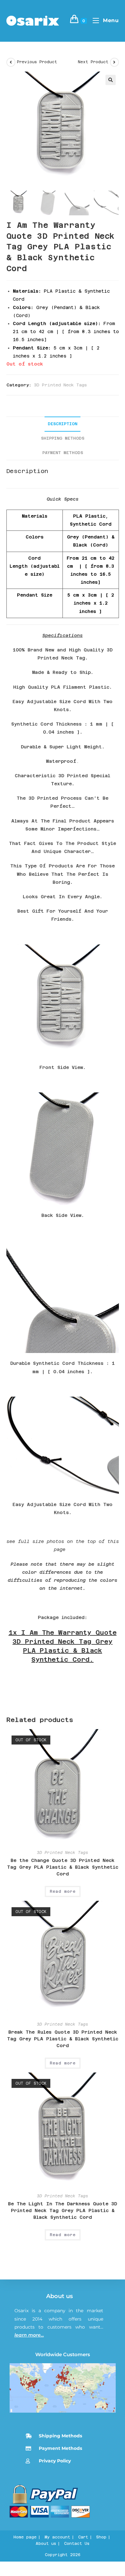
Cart (83, 2537)
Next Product (93, 62)
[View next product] (114, 62)
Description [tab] (63, 424)
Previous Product (37, 62)
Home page (25, 2537)
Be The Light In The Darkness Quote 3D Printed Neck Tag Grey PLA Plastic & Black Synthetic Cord (63, 2210)
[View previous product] (11, 62)
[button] (111, 80)
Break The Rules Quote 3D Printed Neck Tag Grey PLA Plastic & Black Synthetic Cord (63, 2039)
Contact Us (77, 2544)
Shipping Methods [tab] (63, 438)
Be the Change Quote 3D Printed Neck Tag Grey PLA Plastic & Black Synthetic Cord (63, 1867)
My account (57, 2537)
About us (59, 2296)
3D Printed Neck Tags (60, 385)
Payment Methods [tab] (63, 453)
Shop (101, 2537)
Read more (63, 1891)
